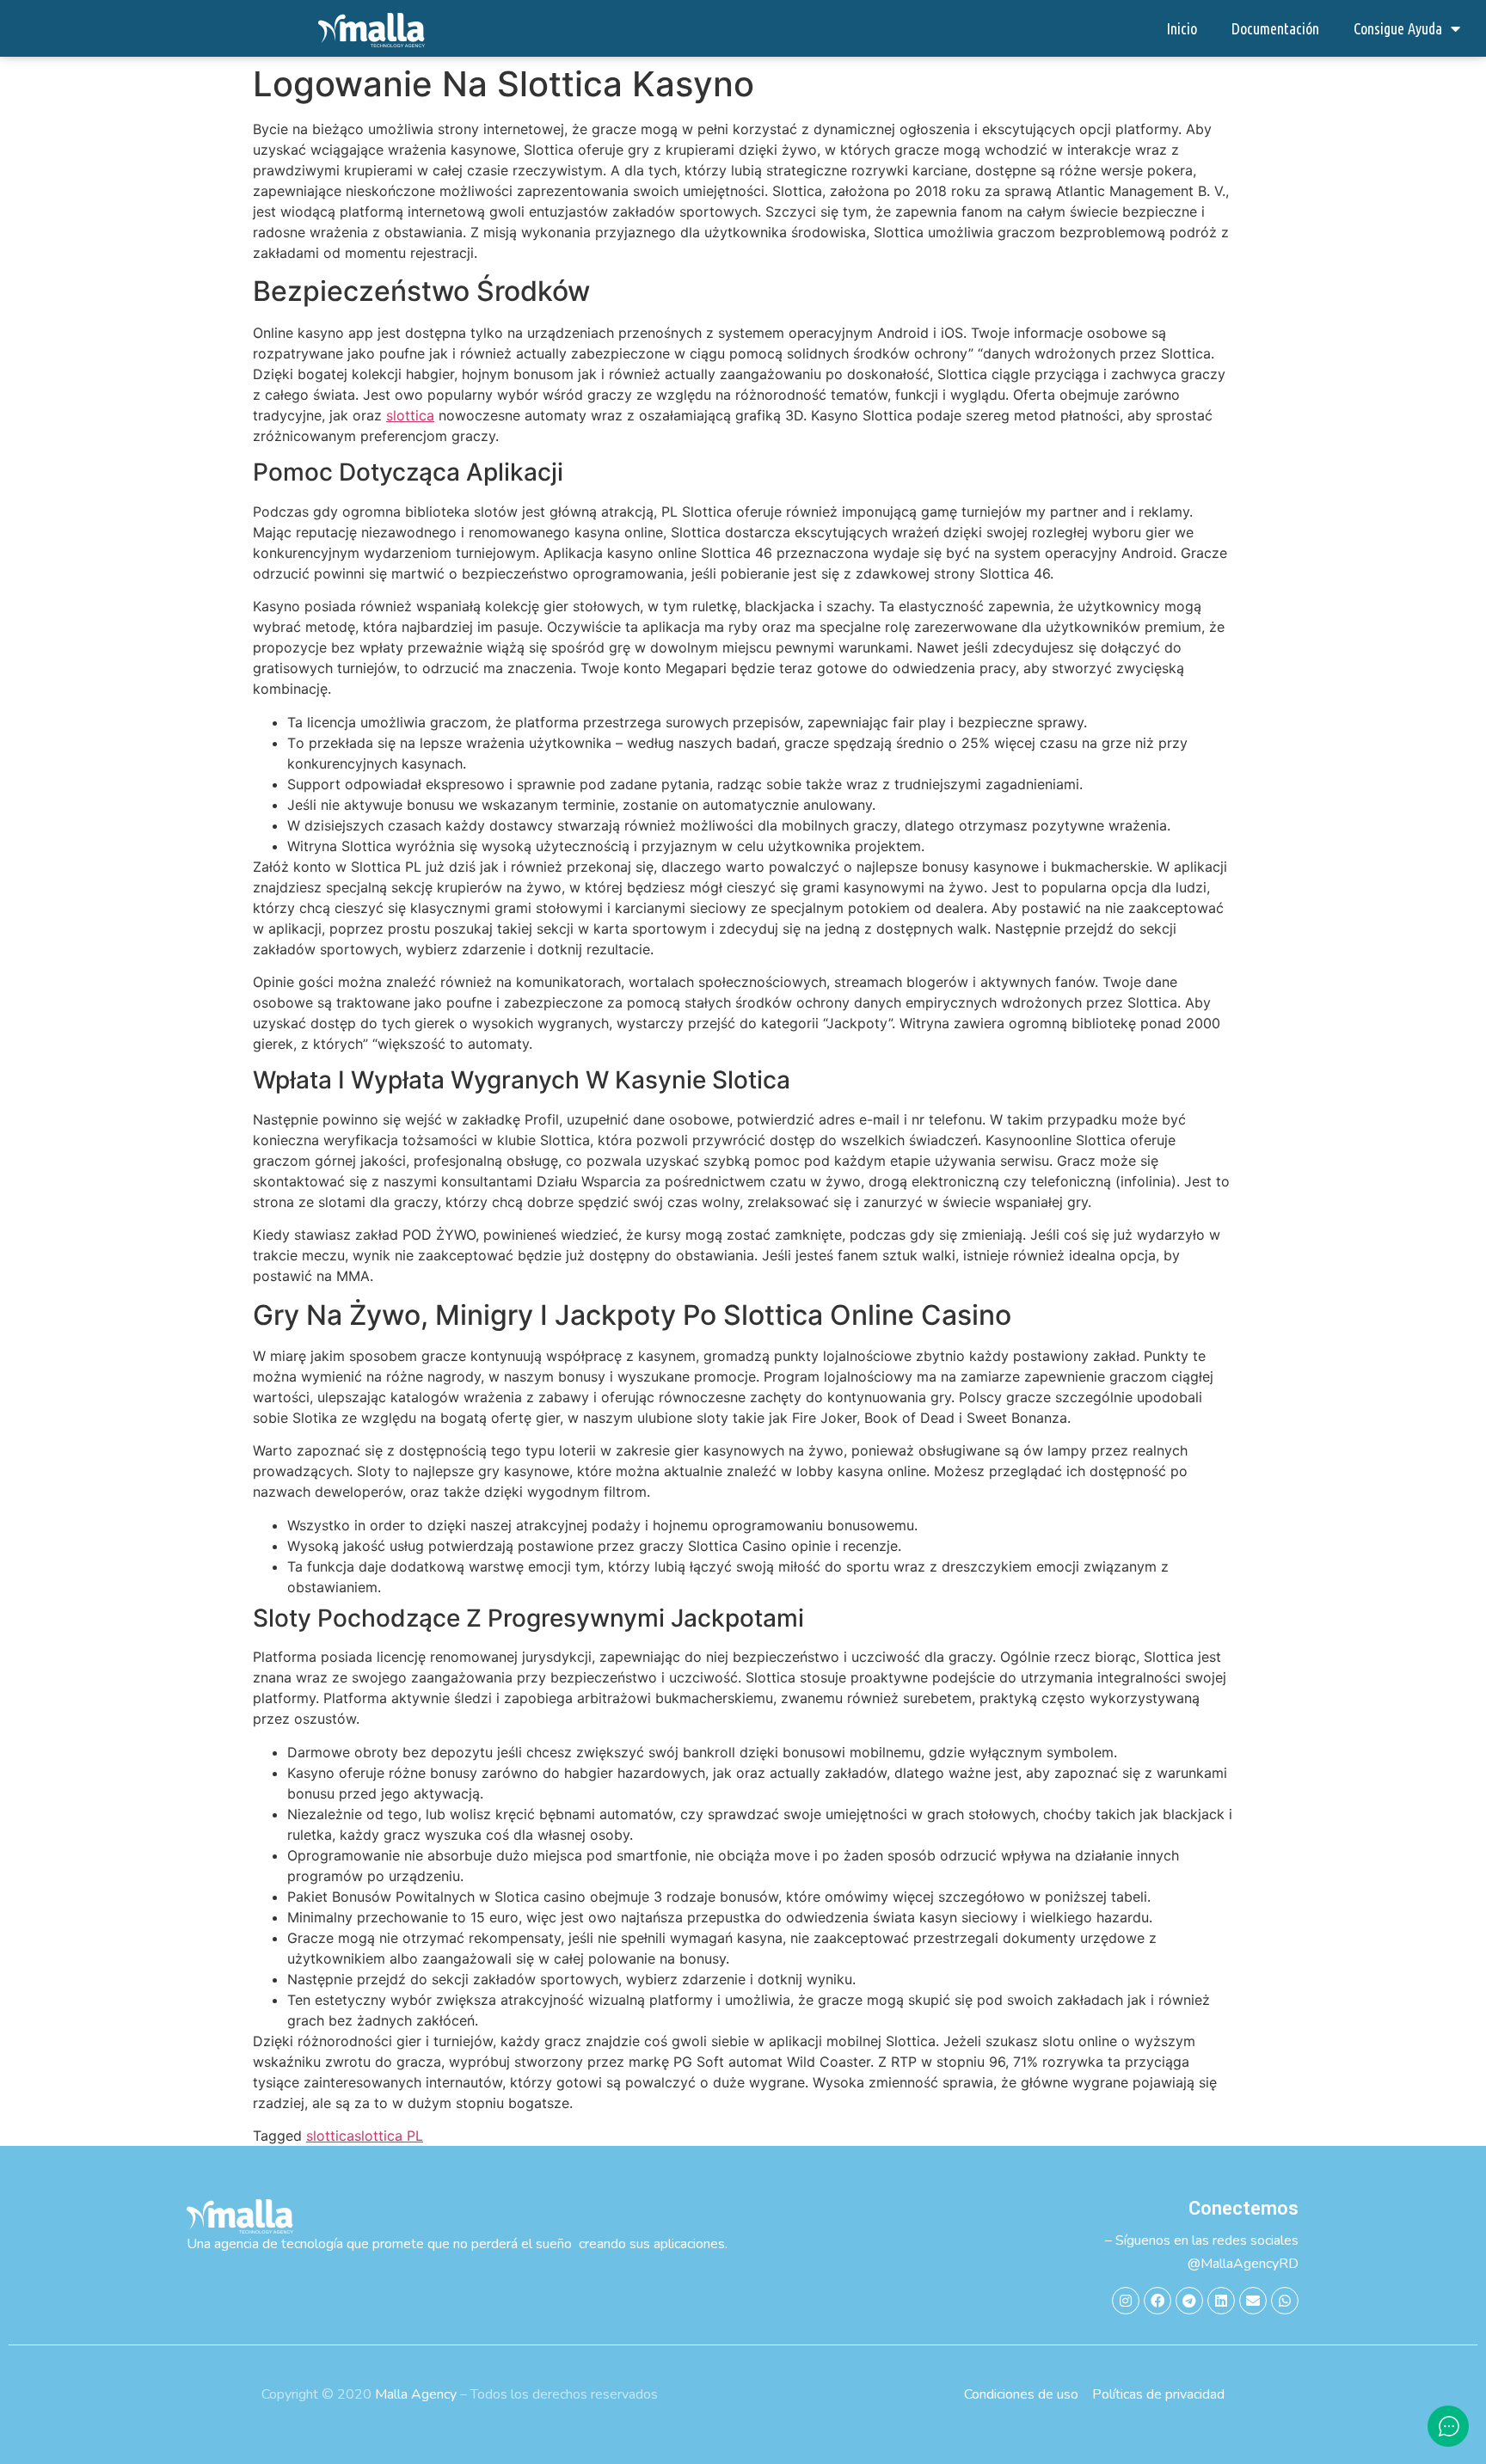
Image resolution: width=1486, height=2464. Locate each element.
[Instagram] (1126, 2301)
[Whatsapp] (1285, 2301)
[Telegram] (1189, 2301)
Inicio (1182, 28)
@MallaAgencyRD (1243, 2264)
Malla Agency (416, 2394)
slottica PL (389, 2136)
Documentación (1275, 28)
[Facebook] (1157, 2301)
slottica (410, 415)
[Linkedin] (1221, 2301)
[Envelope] (1253, 2301)
